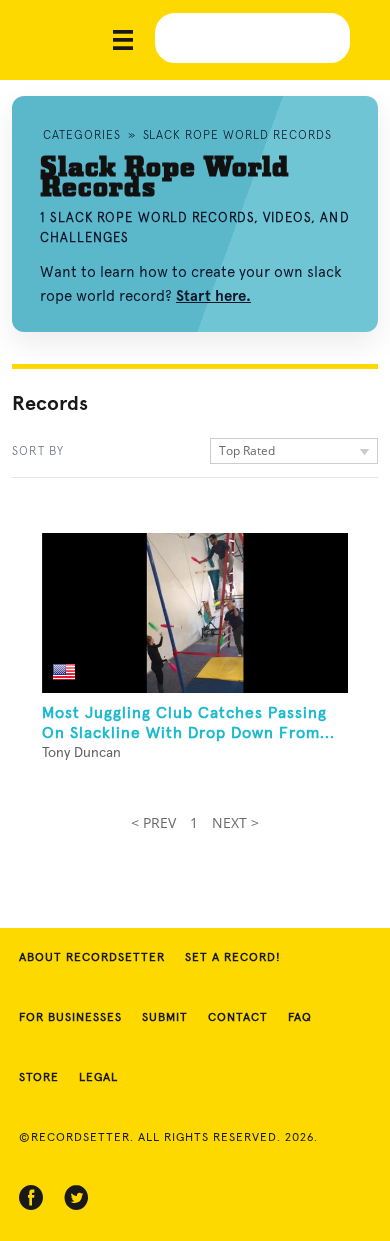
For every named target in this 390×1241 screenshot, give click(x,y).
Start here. (213, 296)
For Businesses (70, 1018)
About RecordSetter (92, 958)
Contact (238, 1018)
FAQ (300, 1018)
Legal (98, 1078)
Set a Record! (233, 958)
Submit (165, 1018)
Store (39, 1078)
